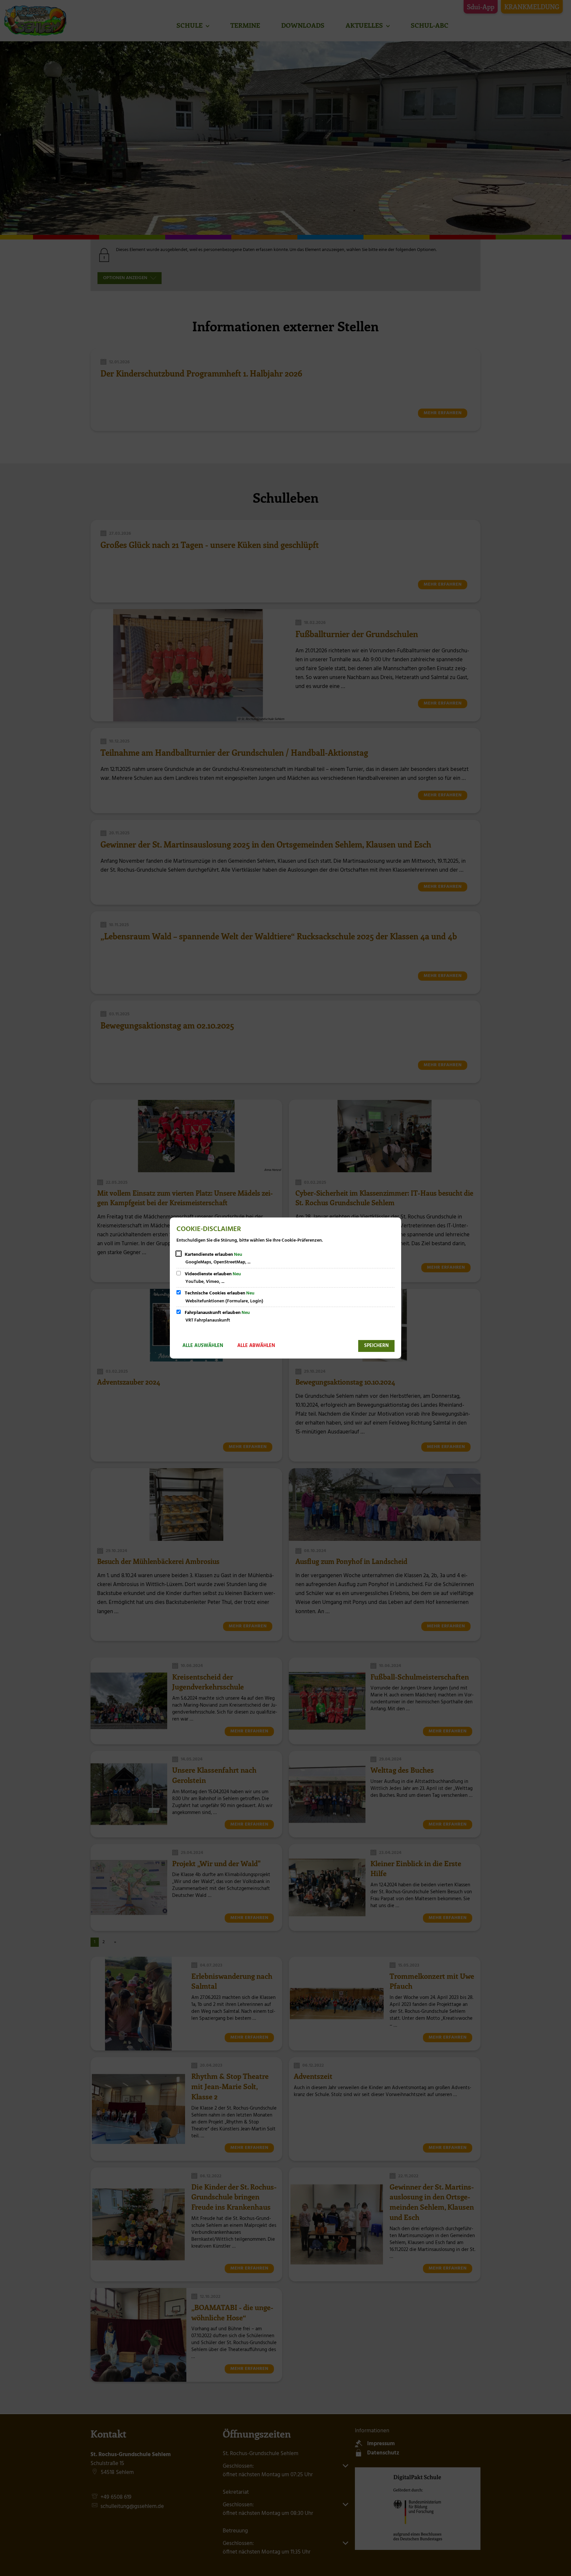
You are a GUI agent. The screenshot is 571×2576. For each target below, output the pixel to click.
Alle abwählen (256, 1346)
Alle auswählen (203, 1346)
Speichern (376, 1346)
